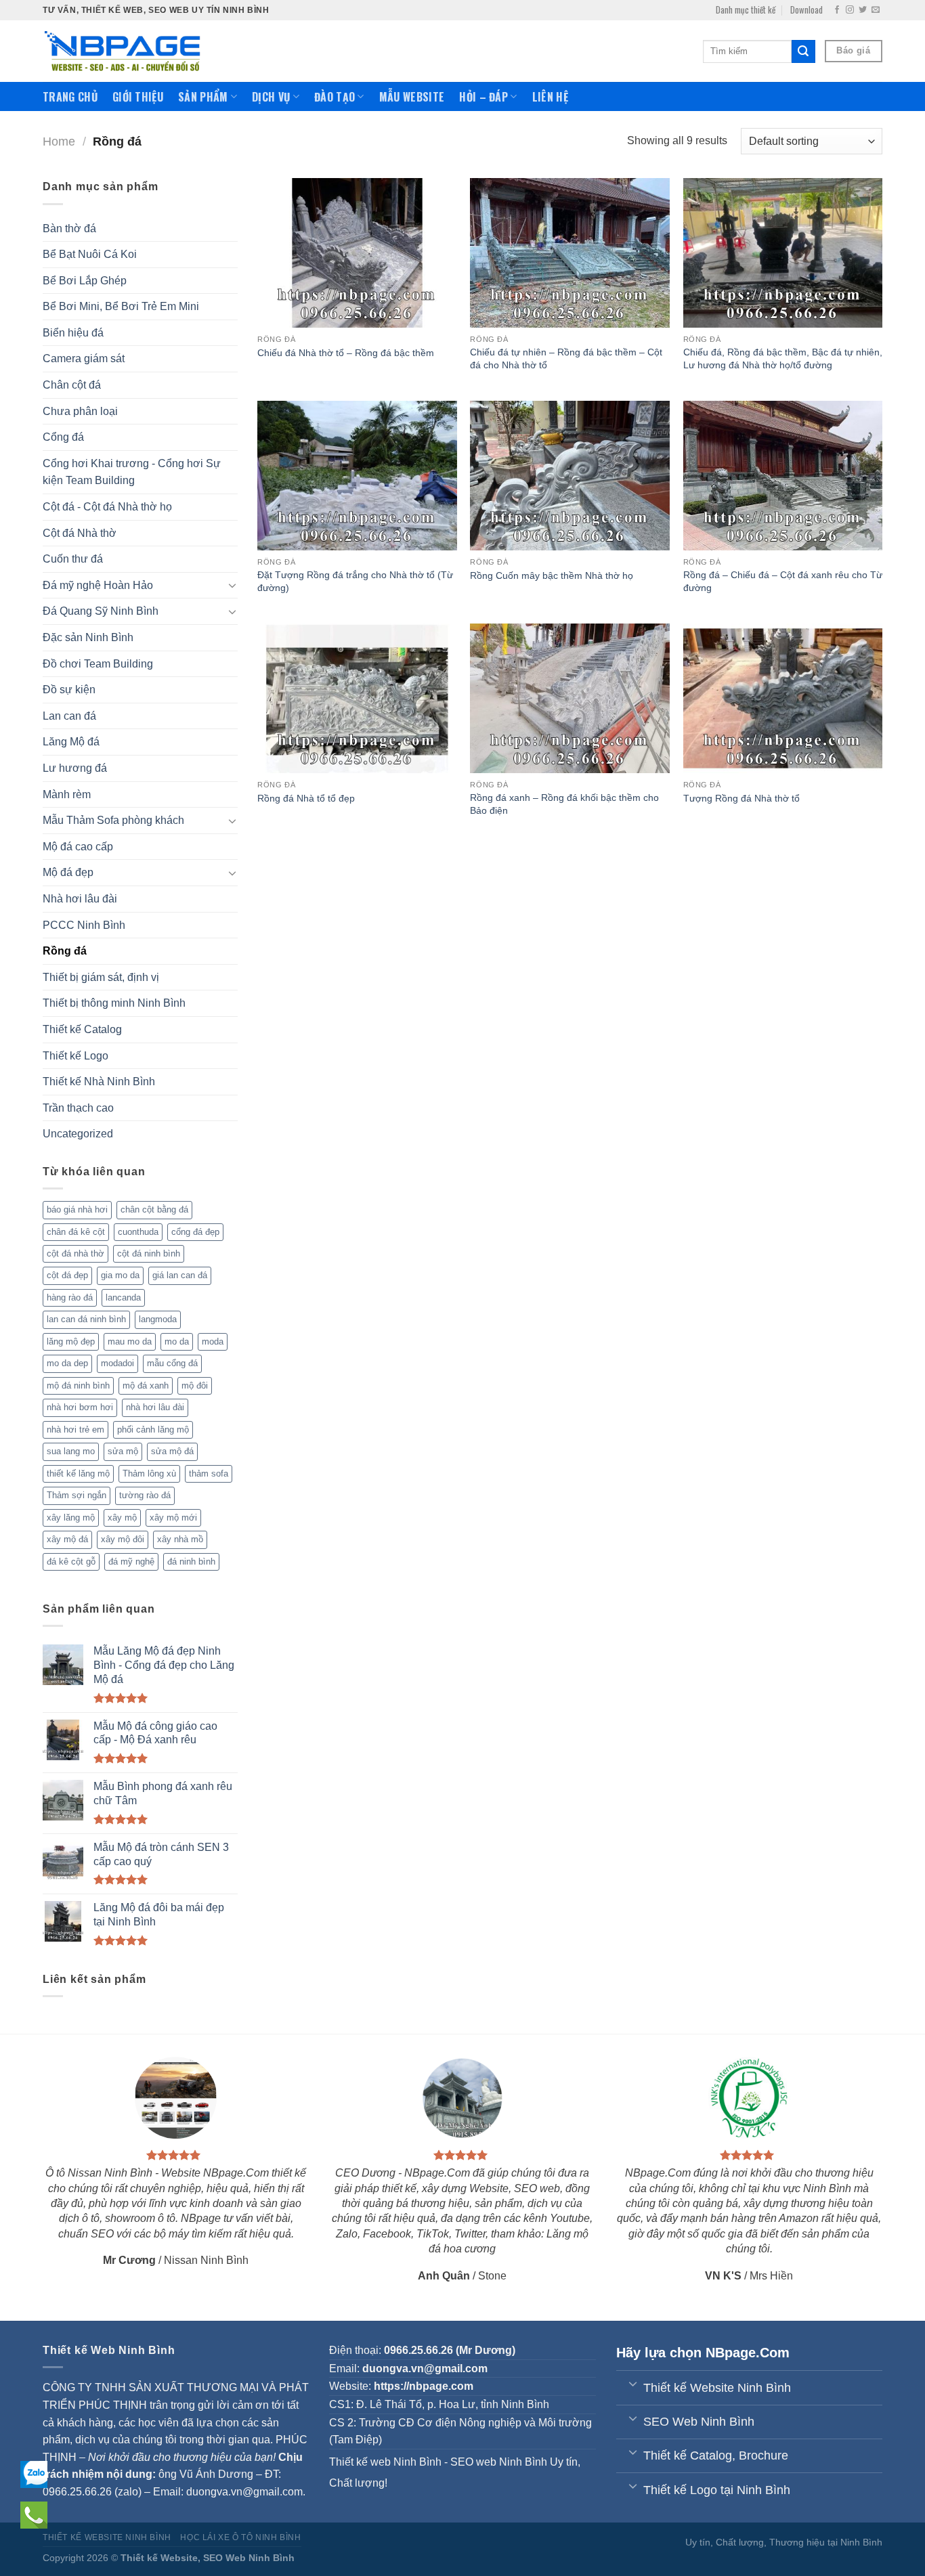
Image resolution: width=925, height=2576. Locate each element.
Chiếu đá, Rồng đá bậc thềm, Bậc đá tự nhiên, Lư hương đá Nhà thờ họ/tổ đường (783, 358)
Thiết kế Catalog (82, 1029)
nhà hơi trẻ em (76, 1429)
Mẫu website (412, 97)
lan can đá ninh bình (86, 1319)
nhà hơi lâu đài (155, 1407)
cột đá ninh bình (149, 1253)
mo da (177, 1341)
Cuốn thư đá (73, 559)
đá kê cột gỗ (71, 1562)
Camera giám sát (84, 358)
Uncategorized (78, 1134)
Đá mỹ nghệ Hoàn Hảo (98, 585)
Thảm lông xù (149, 1473)
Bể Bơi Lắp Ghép (85, 281)
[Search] (803, 51)
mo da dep (67, 1363)
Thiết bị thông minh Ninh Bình (114, 1003)
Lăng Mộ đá (71, 742)
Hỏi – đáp (483, 97)
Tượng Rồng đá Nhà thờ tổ (741, 798)
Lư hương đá (75, 768)
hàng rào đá (70, 1297)
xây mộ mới (173, 1518)
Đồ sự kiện (69, 690)
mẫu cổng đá (172, 1363)
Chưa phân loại (80, 411)
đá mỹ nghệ (131, 1562)
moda (213, 1341)
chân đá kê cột (76, 1232)
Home (59, 141)
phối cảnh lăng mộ (153, 1429)
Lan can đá (69, 716)
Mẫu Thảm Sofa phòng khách (113, 820)
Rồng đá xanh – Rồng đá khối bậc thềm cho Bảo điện (564, 804)
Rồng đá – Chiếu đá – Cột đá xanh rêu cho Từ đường (783, 581)
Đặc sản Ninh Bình (88, 637)
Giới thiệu (138, 97)
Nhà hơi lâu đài (80, 899)
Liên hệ (550, 97)
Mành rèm (67, 794)
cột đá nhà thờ (76, 1253)
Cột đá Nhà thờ (80, 533)
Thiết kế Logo (76, 1056)
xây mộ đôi (123, 1539)
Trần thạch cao (78, 1108)
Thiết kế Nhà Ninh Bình (99, 1082)
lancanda (123, 1297)
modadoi (117, 1363)
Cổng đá (63, 437)
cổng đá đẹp (195, 1232)
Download (806, 10)
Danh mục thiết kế (746, 10)
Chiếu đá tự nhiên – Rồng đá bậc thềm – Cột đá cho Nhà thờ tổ (566, 358)
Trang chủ (70, 97)
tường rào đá (145, 1495)
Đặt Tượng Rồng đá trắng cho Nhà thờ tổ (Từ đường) (355, 581)
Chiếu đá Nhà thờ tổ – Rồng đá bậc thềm (346, 353)
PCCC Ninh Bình (84, 925)
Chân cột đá (72, 385)
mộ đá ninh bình (78, 1385)
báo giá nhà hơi (77, 1209)
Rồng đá (65, 951)
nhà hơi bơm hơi (80, 1407)
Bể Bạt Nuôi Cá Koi (90, 254)
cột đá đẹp (67, 1275)
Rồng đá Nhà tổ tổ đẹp (306, 798)
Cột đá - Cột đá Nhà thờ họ (107, 507)
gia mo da (120, 1275)
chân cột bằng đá (154, 1209)
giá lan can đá (180, 1275)
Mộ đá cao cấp (78, 847)
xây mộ (122, 1518)
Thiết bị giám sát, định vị (101, 977)
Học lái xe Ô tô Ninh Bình (240, 2537)
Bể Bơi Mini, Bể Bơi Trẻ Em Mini (121, 306)
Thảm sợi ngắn (77, 1495)
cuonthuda (138, 1232)
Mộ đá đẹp (68, 872)
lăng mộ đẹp (71, 1341)
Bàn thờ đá (69, 228)
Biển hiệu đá (73, 333)
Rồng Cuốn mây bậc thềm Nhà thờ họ (552, 575)
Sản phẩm (203, 97)
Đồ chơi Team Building (98, 664)
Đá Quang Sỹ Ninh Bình (101, 611)
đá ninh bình (191, 1562)
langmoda (158, 1319)
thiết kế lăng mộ (78, 1473)
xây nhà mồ (180, 1539)
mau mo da (130, 1341)
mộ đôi (195, 1385)
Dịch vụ (271, 97)
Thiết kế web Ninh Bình (385, 2462)
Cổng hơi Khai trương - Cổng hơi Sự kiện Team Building (132, 472)
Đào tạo (335, 97)
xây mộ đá (67, 1539)
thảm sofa (209, 1473)
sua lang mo (71, 1451)
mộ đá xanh (146, 1385)
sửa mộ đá (172, 1451)
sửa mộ (123, 1451)
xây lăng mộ (71, 1518)
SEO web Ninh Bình (499, 2462)
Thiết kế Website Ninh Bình (107, 2537)
